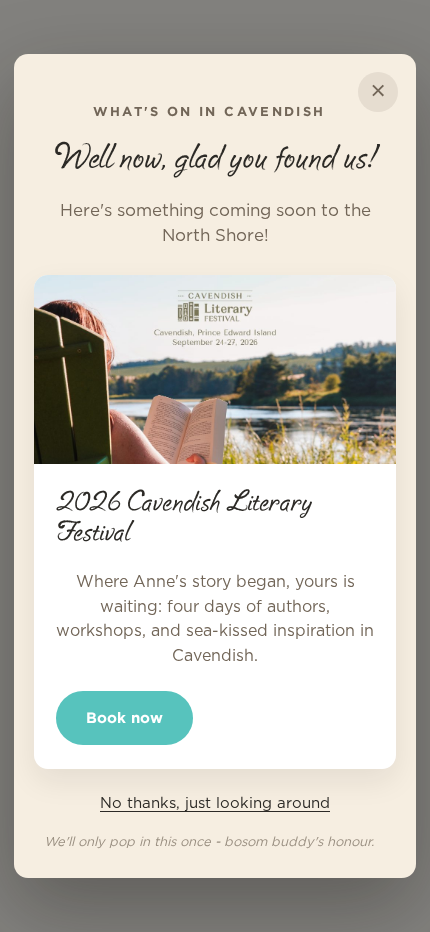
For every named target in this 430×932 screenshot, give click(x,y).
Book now (124, 717)
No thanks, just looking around (215, 803)
